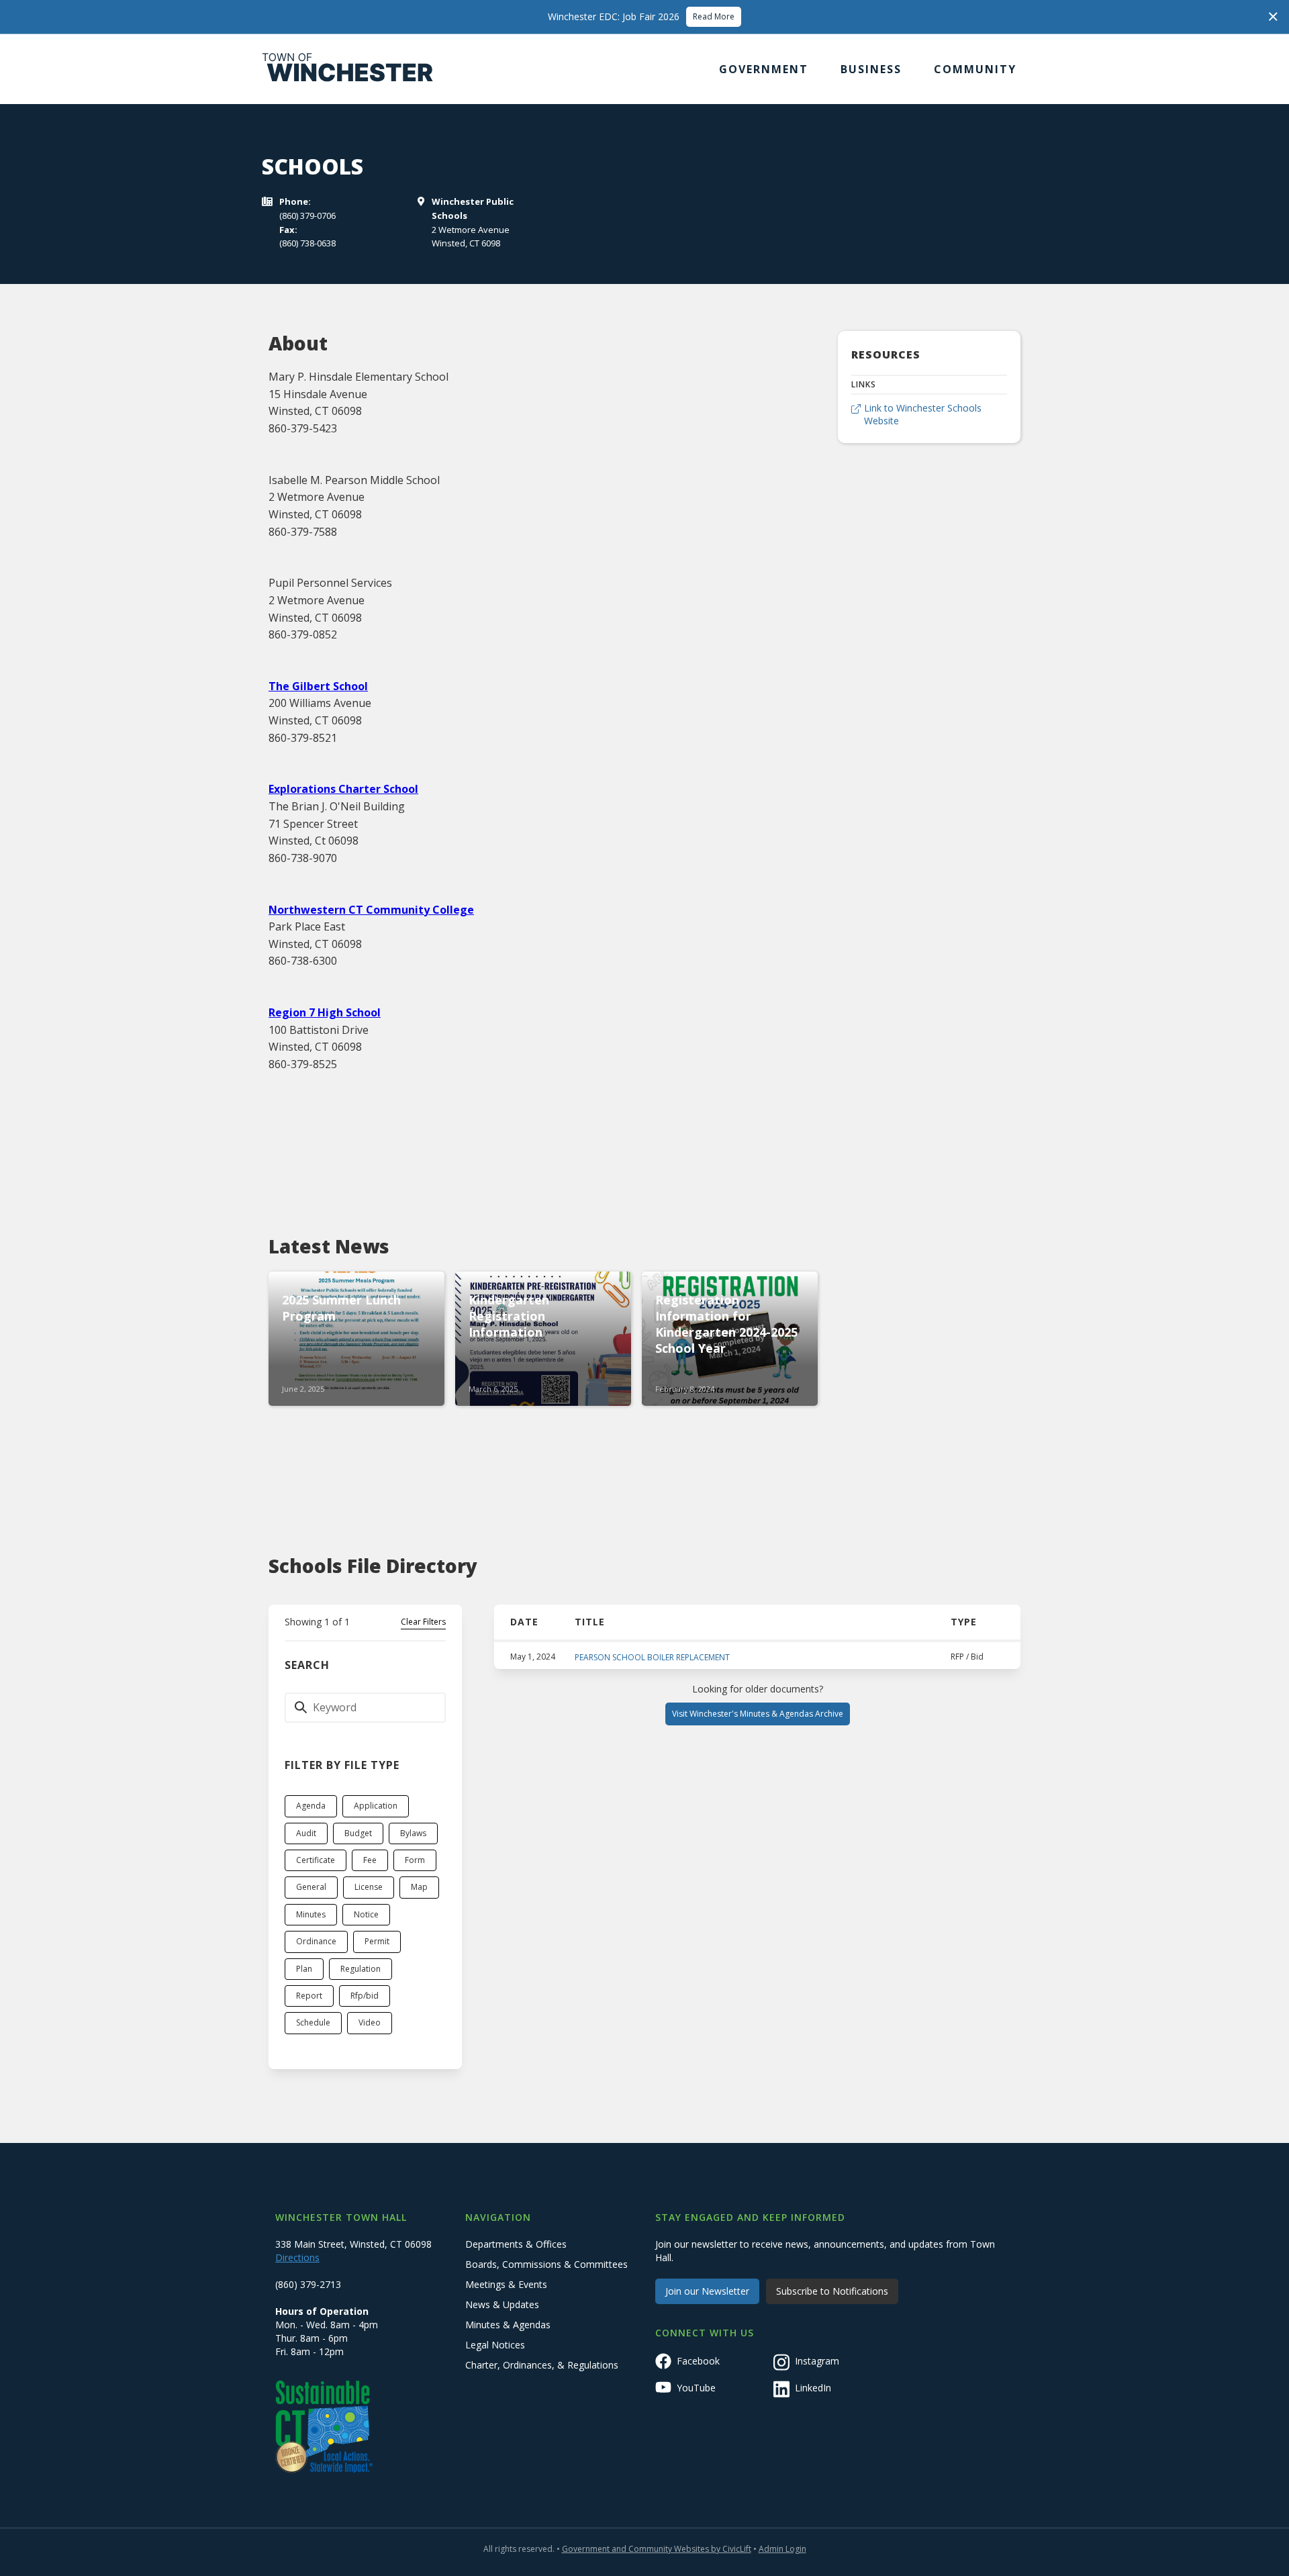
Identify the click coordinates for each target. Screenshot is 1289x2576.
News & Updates (502, 2304)
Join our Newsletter (707, 2291)
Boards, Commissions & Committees (546, 2264)
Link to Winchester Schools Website (923, 415)
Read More (714, 16)
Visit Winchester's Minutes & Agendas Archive (758, 1714)
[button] (764, 69)
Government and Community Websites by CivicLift (657, 2549)
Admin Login (782, 2549)
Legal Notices (495, 2345)
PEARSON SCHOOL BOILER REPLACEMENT (652, 1657)
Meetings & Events (506, 2284)
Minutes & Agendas (508, 2325)
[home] (348, 69)
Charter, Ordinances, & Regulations (542, 2365)
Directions (297, 2257)
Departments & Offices (516, 2244)
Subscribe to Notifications (832, 2291)
